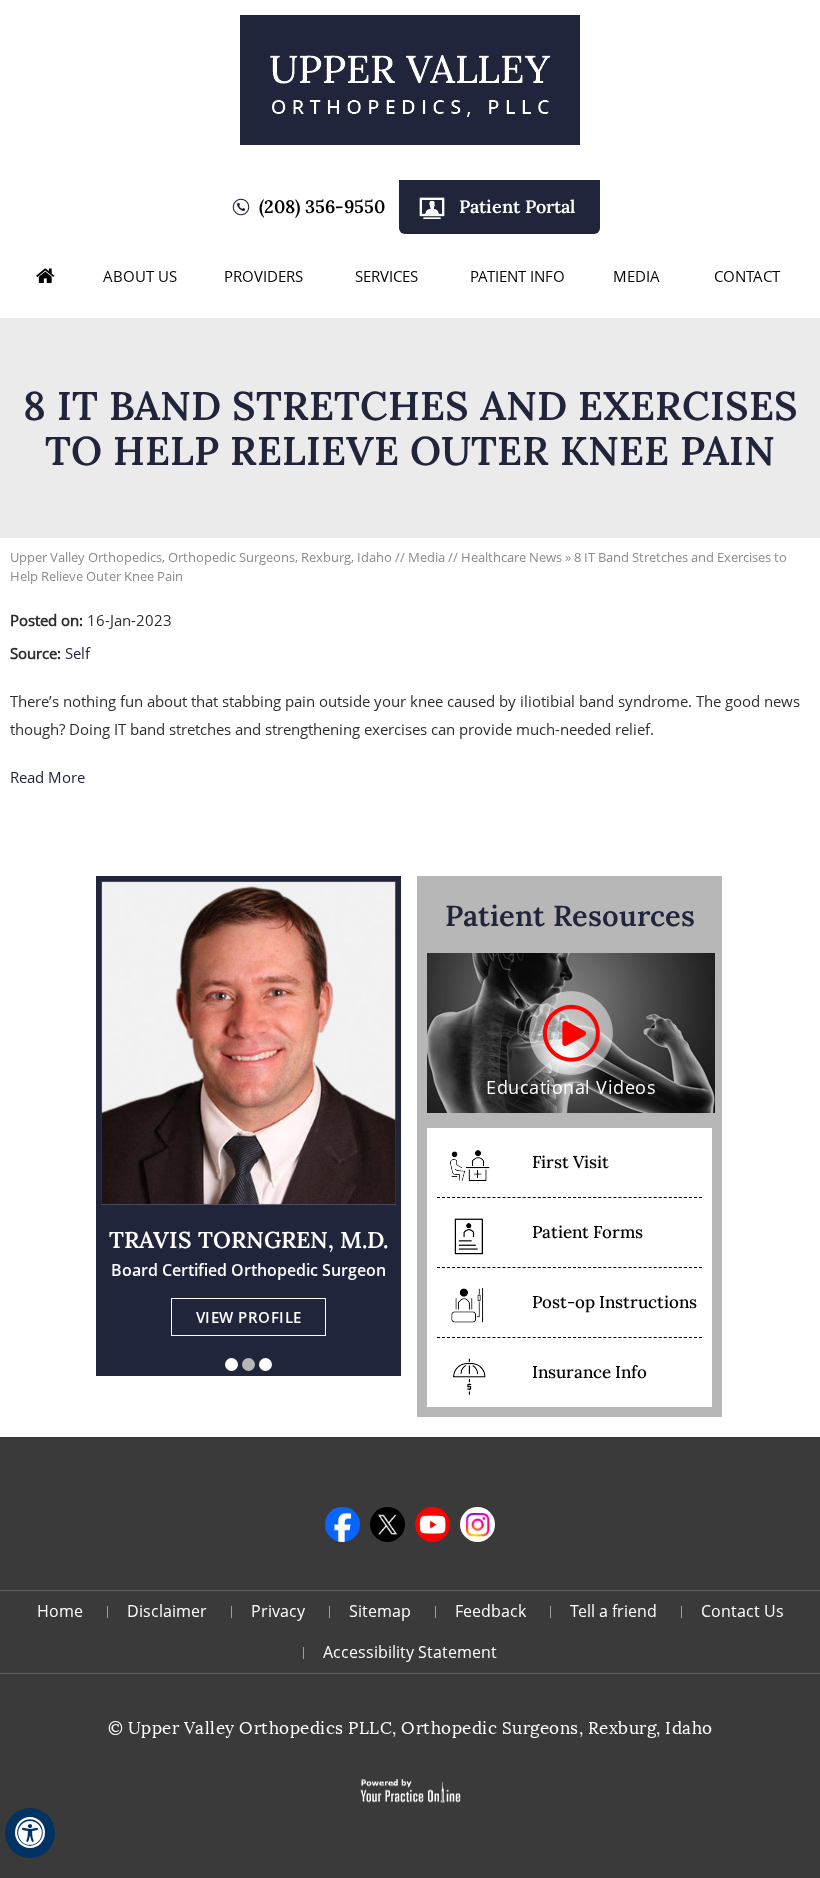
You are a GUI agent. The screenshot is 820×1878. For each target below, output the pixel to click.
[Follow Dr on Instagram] (477, 1524)
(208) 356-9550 (322, 206)
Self (77, 653)
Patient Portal (517, 206)
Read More (47, 777)
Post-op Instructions (614, 1302)
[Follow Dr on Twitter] (387, 1524)
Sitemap (380, 1611)
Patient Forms (587, 1232)
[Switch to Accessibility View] (30, 1833)
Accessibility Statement (410, 1652)
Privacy (278, 1611)
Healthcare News (511, 557)
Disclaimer (167, 1611)
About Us (140, 276)
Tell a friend (613, 1611)
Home (45, 276)
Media (636, 276)
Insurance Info (589, 1372)
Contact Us (742, 1611)
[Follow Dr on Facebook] (342, 1524)
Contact (747, 276)
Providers (263, 276)
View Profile (249, 1317)
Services (386, 276)
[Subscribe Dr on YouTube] (432, 1524)
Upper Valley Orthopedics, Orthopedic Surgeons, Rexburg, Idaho (201, 557)
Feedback (490, 1611)
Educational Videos (571, 1087)
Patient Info (517, 276)
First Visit (570, 1162)
